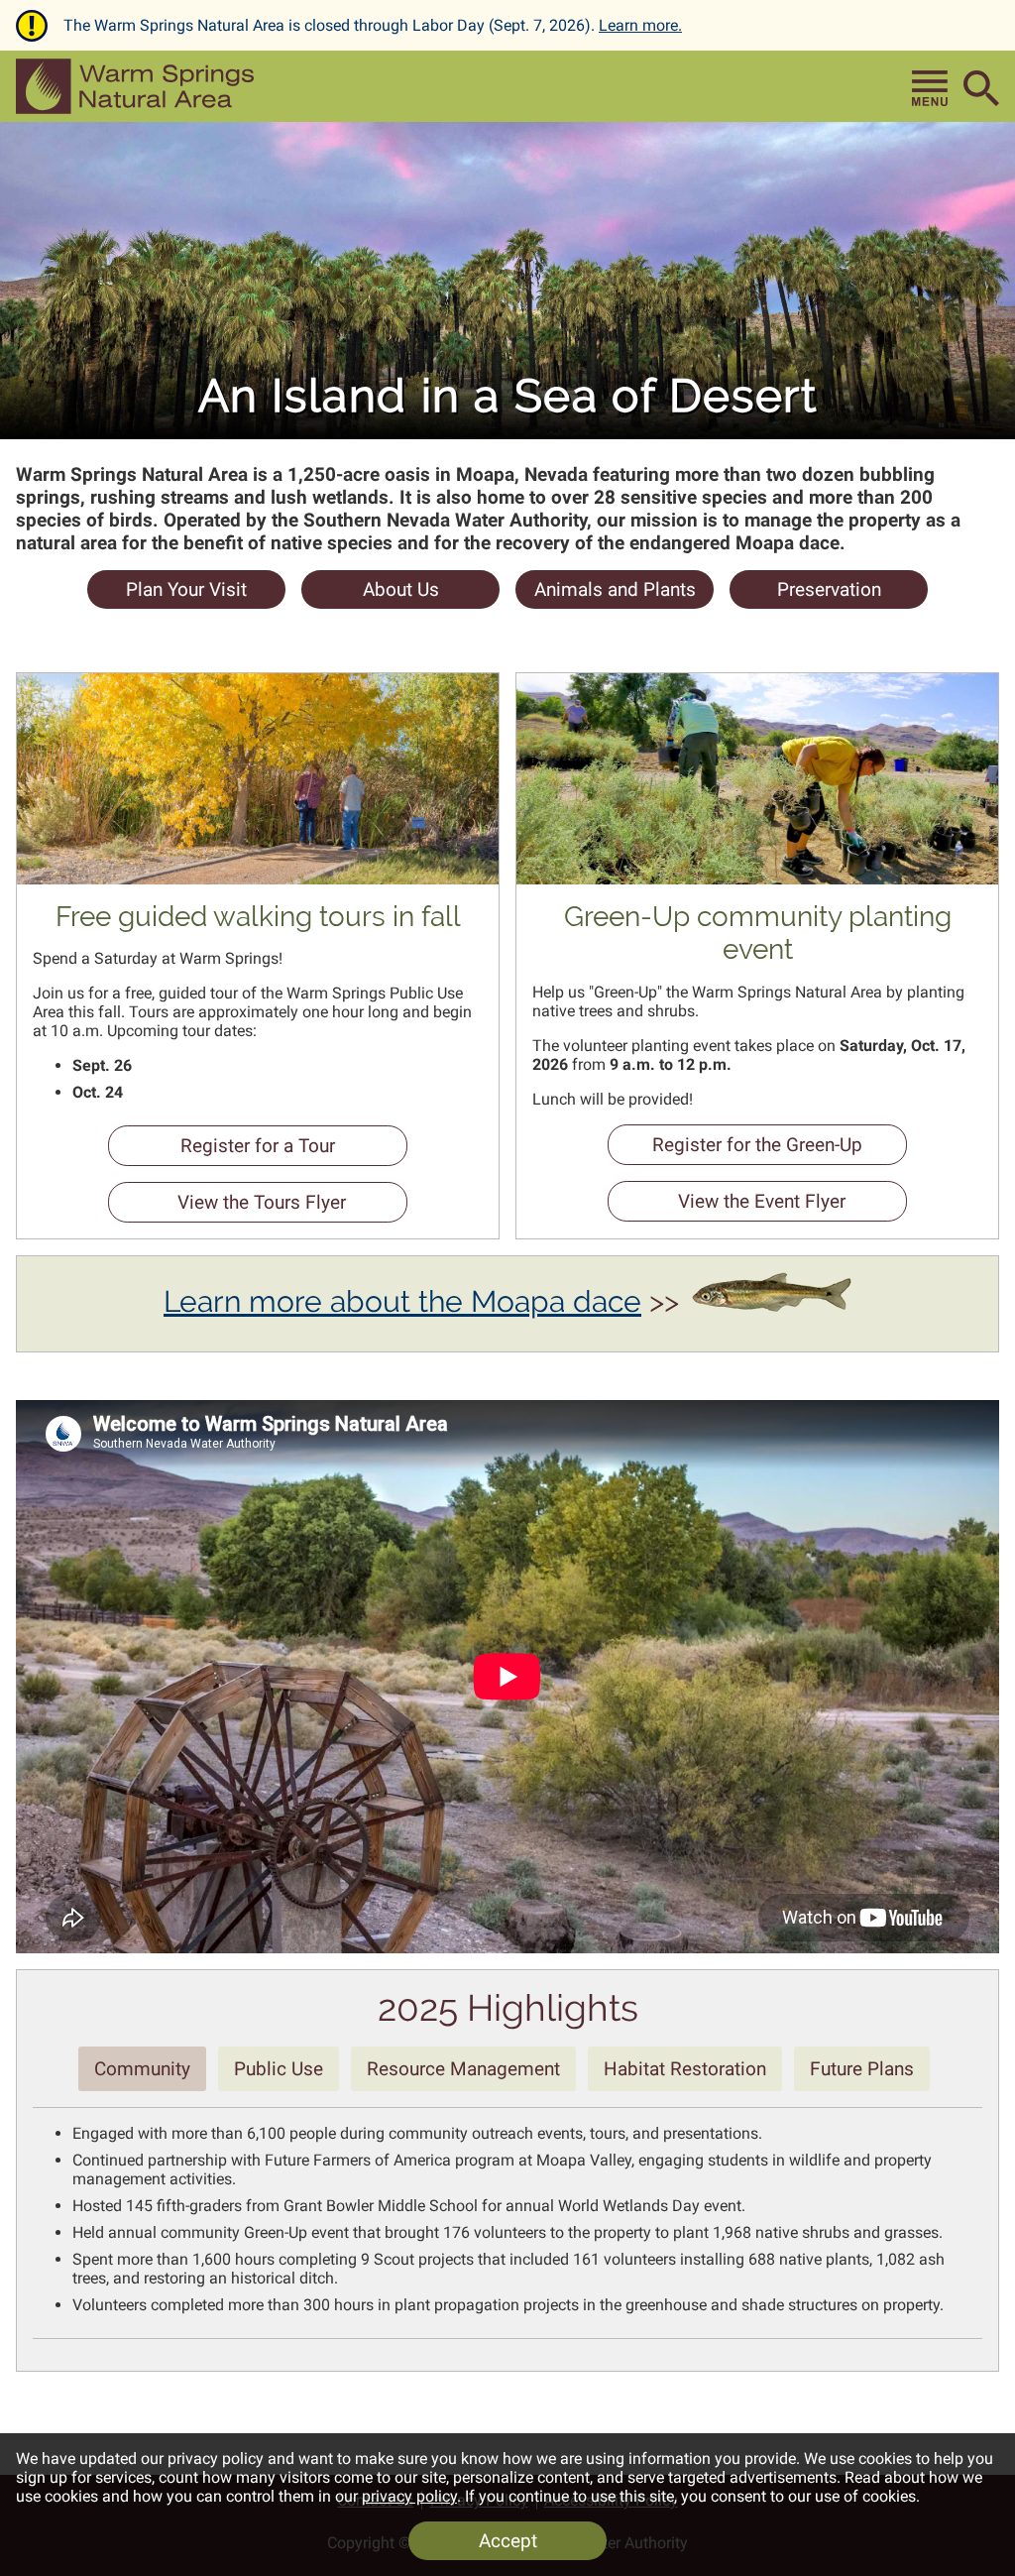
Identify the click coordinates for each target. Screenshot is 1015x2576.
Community (142, 2069)
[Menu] (930, 88)
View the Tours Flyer (227, 1207)
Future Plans (862, 2069)
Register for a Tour (222, 1150)
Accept (508, 2541)
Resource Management (463, 2069)
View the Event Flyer (727, 1206)
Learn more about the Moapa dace (402, 1301)
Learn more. (640, 25)
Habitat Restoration (685, 2069)
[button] (135, 86)
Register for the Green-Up (735, 1149)
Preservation (829, 589)
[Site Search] (981, 88)
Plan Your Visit (186, 589)
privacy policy (409, 2496)
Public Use (279, 2069)
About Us (401, 589)
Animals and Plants (615, 589)
